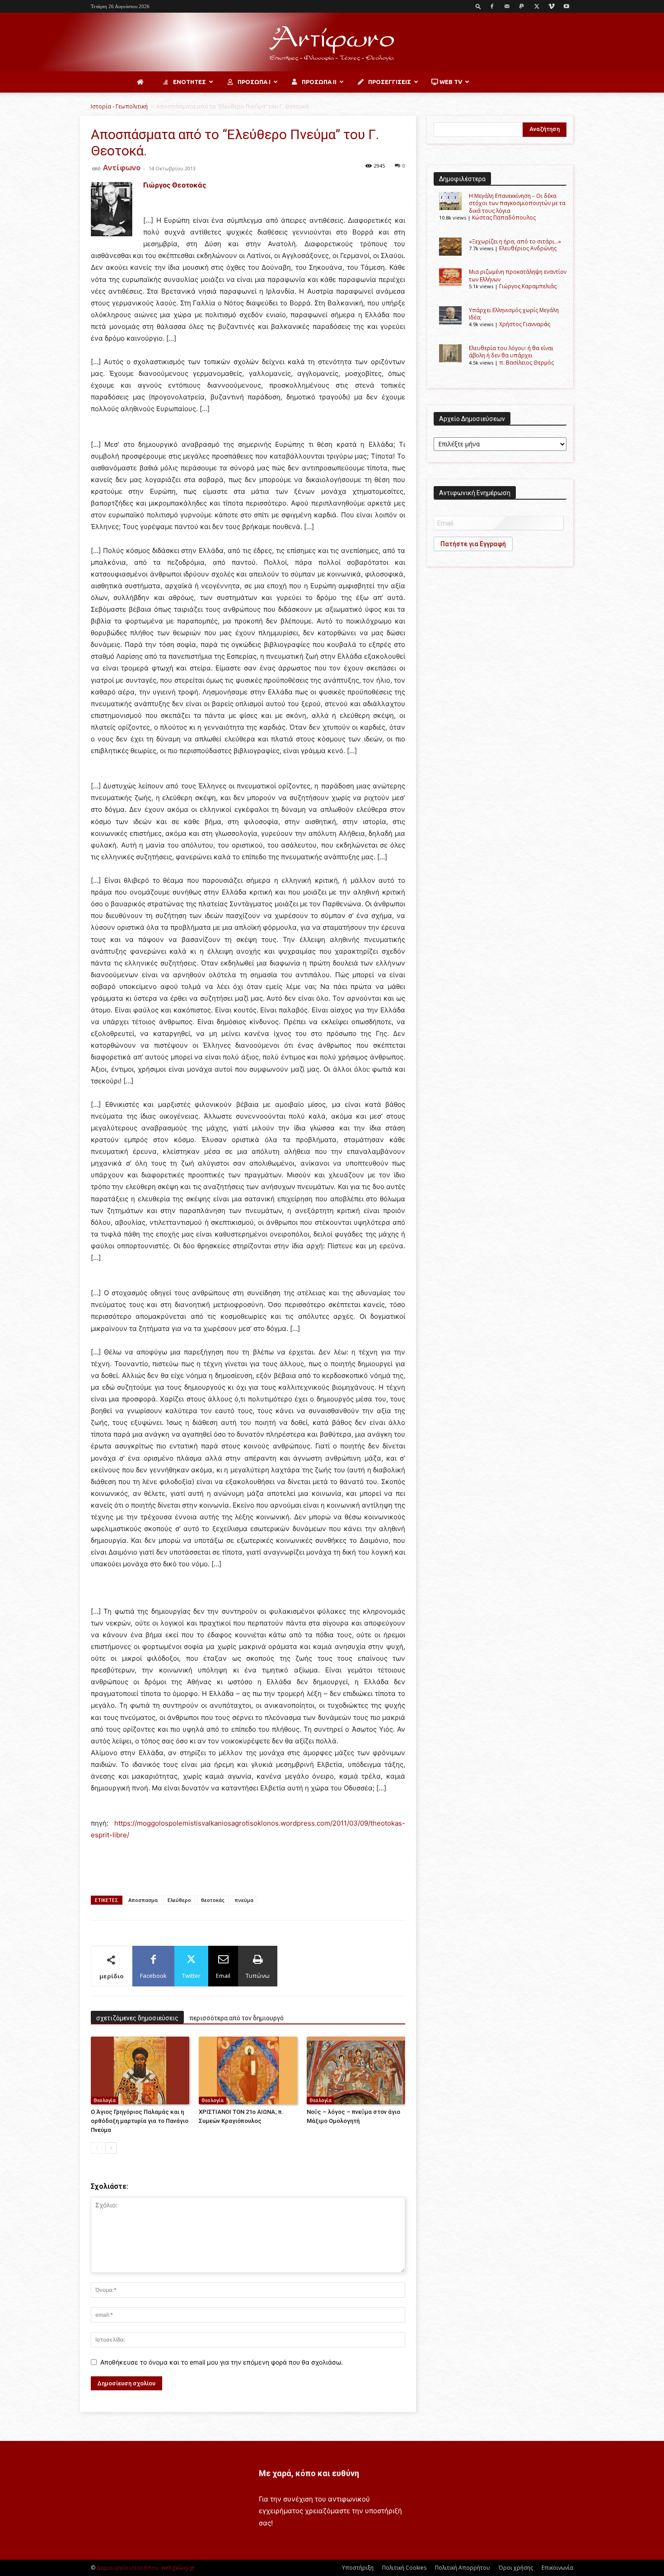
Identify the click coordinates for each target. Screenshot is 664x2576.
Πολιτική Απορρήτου (463, 2568)
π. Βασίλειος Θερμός (526, 363)
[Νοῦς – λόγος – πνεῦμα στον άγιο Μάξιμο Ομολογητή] (356, 2070)
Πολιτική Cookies (404, 2568)
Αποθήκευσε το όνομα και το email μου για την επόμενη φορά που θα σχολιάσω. (222, 2362)
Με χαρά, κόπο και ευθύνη (309, 2473)
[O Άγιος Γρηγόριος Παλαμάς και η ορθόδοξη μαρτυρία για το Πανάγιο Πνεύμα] (140, 2070)
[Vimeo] (552, 6)
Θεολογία (105, 2100)
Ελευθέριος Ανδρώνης (528, 248)
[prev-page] (96, 2148)
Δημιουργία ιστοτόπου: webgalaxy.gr (146, 2568)
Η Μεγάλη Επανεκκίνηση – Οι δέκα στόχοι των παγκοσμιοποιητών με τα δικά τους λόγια (517, 203)
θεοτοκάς (213, 1900)
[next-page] (111, 2148)
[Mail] (507, 6)
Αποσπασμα (143, 1900)
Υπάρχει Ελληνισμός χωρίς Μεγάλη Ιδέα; (514, 314)
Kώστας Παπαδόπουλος (504, 218)
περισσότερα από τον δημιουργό (236, 2018)
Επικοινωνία (557, 2568)
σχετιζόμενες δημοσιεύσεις (137, 2018)
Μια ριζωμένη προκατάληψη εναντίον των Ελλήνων (518, 275)
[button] (478, 6)
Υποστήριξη (358, 2568)
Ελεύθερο (179, 1900)
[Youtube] (566, 6)
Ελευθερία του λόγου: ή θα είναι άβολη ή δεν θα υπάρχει (511, 352)
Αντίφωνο (122, 168)
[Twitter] (537, 6)
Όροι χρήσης (516, 2568)
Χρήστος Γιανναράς (525, 324)
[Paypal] (522, 6)
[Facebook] (492, 6)
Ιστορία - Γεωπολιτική (119, 106)
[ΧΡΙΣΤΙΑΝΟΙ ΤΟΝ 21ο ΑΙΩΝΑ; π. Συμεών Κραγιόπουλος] (248, 2070)
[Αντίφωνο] (332, 43)
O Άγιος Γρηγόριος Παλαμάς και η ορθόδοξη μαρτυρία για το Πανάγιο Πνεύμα (140, 2121)
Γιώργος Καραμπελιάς (528, 286)
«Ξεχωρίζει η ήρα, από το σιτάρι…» (515, 241)
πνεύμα (244, 1900)
